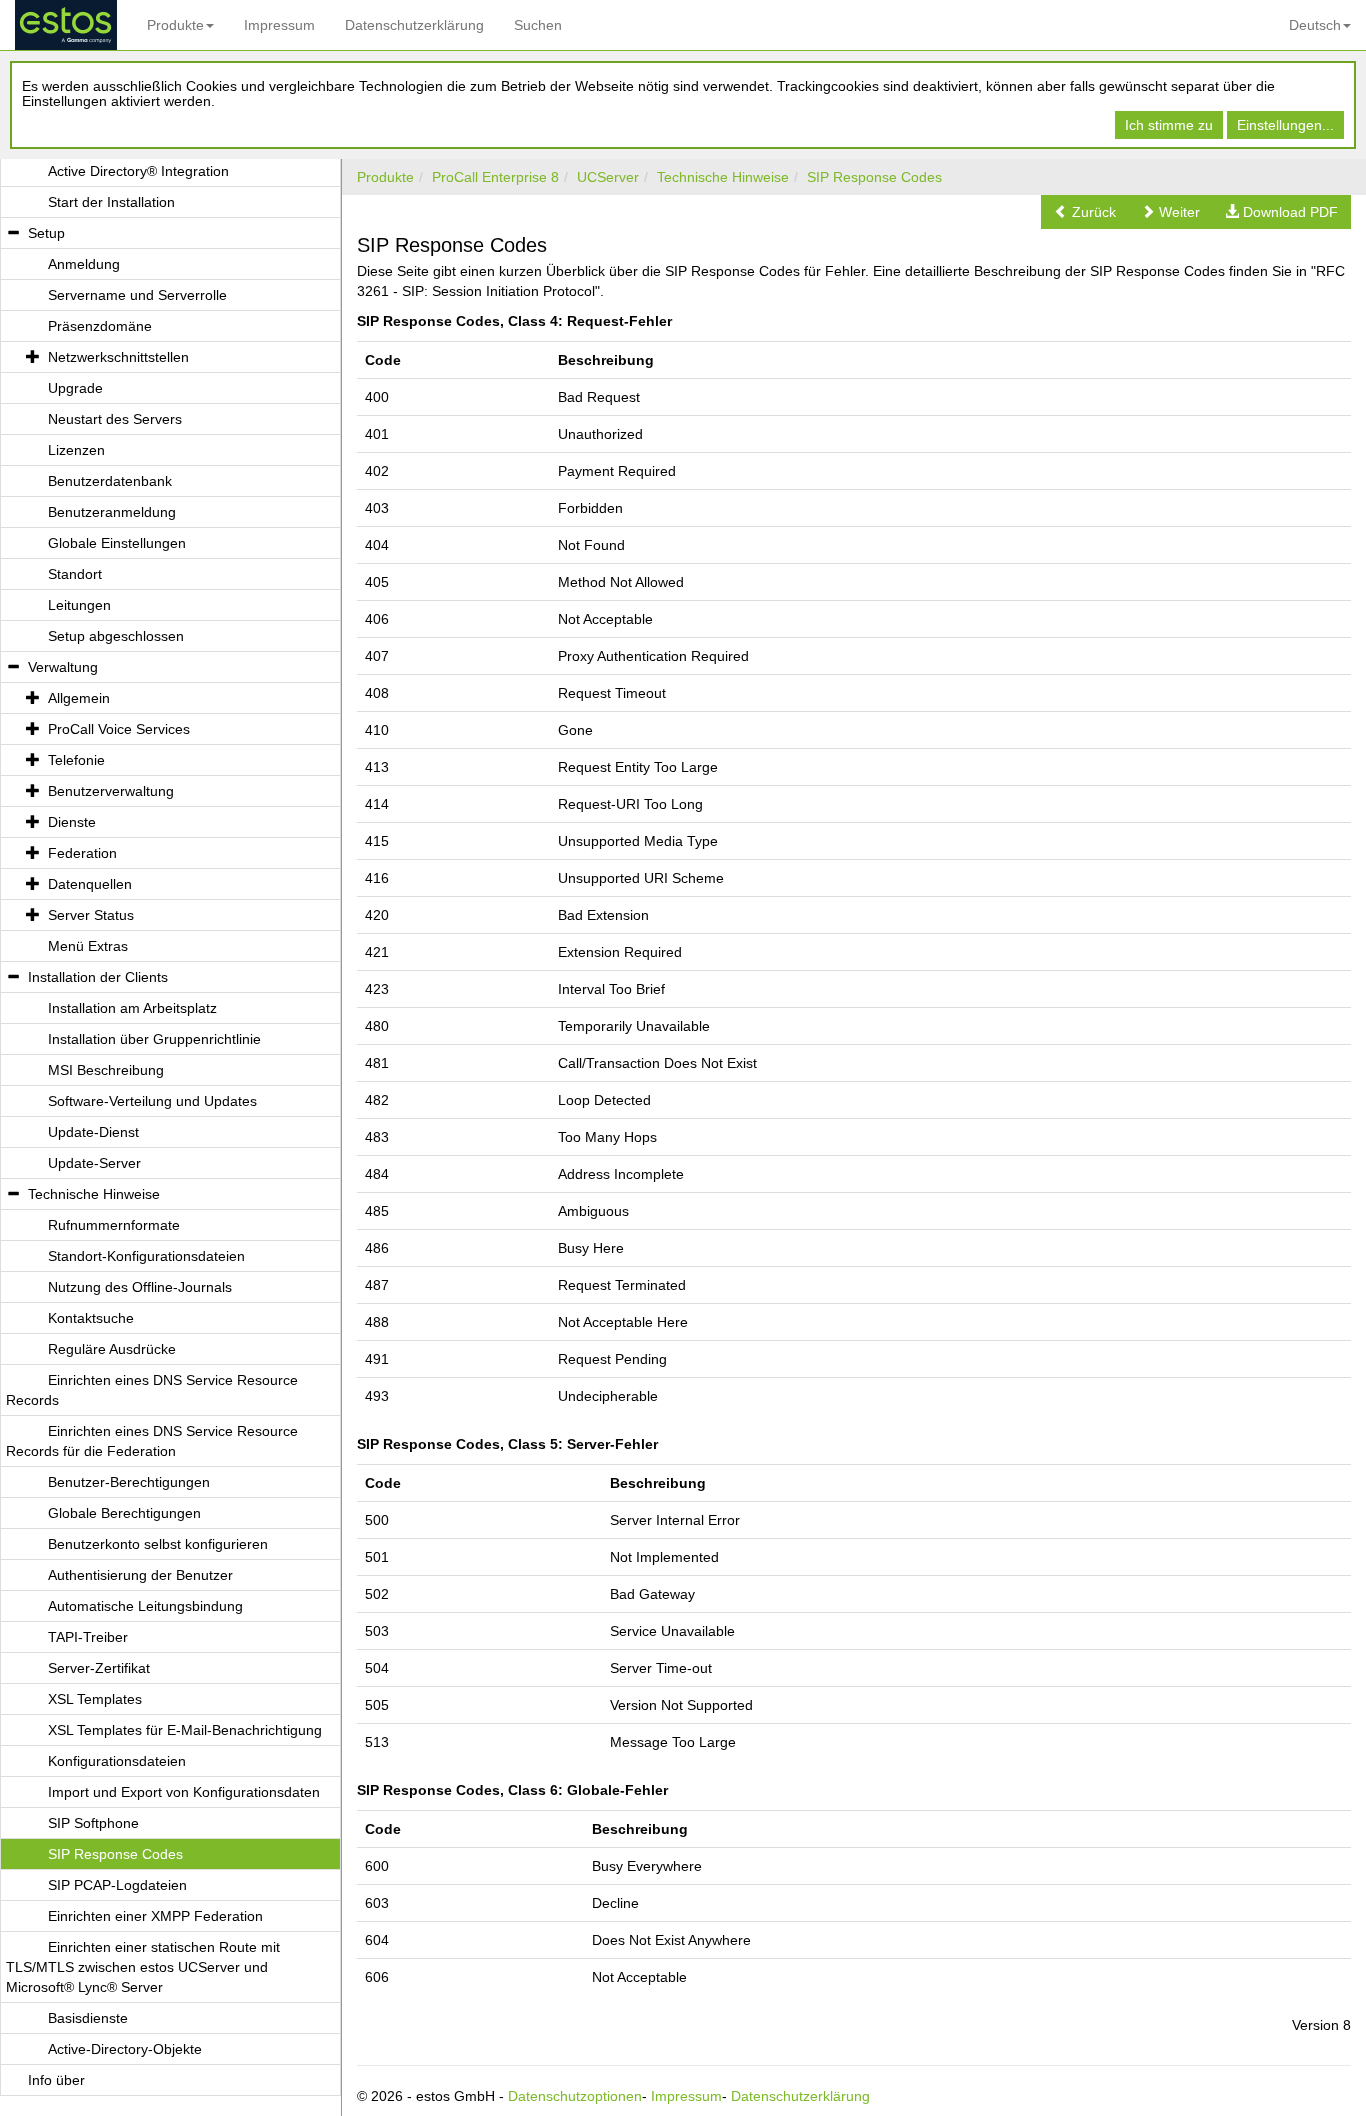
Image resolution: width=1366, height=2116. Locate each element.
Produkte (175, 25)
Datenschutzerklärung (414, 25)
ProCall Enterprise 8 (495, 177)
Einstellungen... (1285, 125)
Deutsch (1315, 25)
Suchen (538, 25)
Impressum (279, 25)
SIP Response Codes (874, 177)
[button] (1085, 212)
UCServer (608, 177)
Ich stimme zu (1169, 125)
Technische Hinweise (723, 177)
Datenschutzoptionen (575, 2096)
